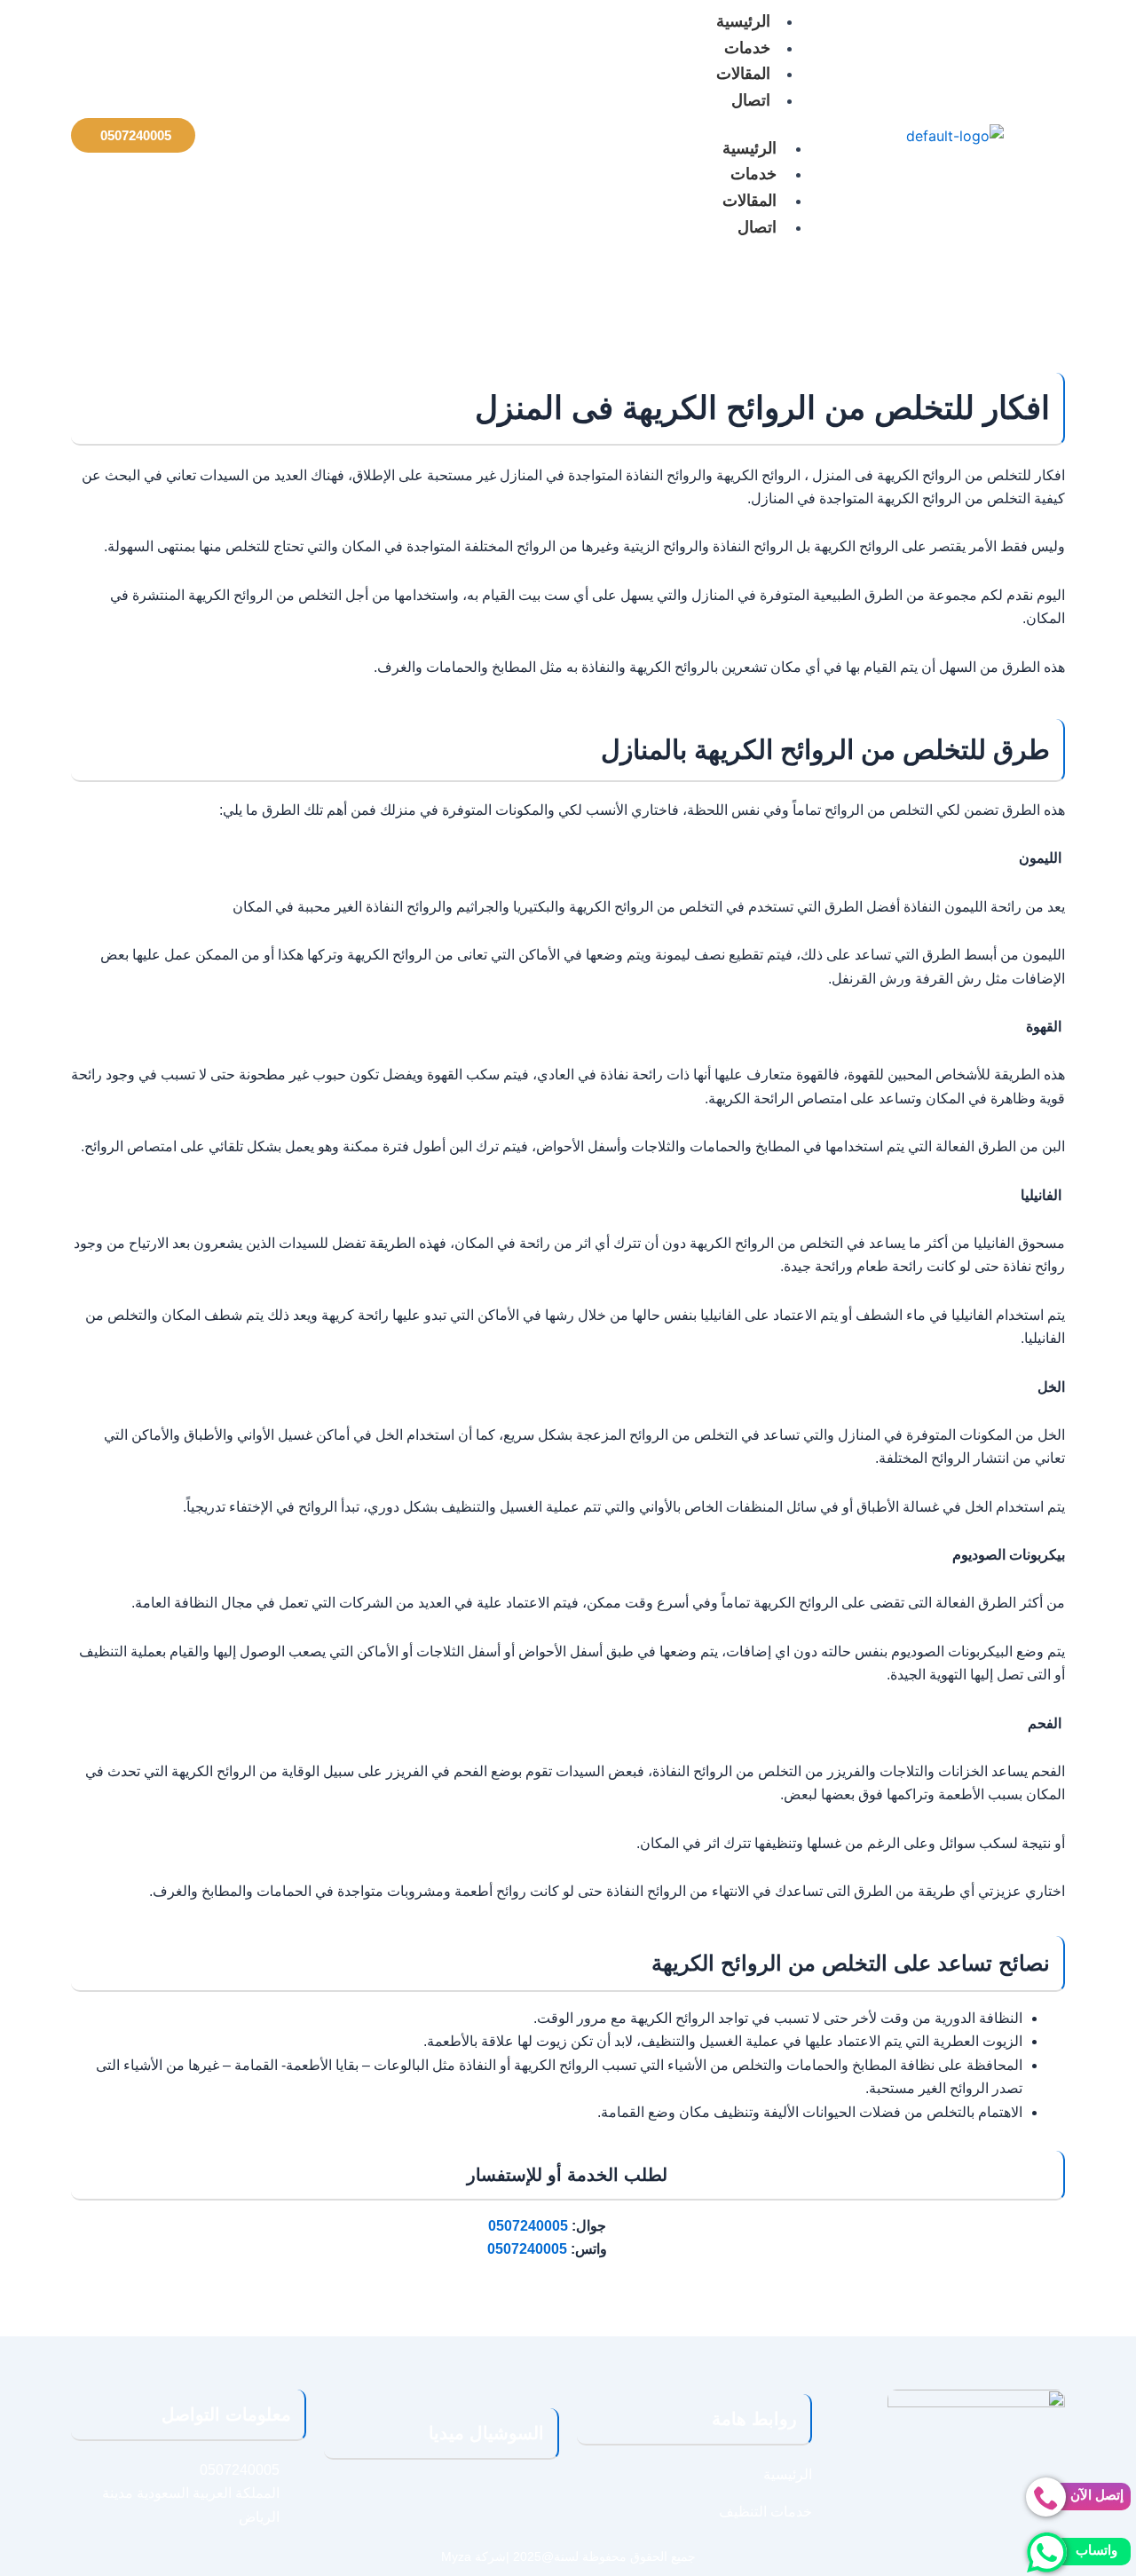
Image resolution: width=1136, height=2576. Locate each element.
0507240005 (528, 2226)
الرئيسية (749, 148)
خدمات (747, 48)
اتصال (751, 100)
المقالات (743, 74)
